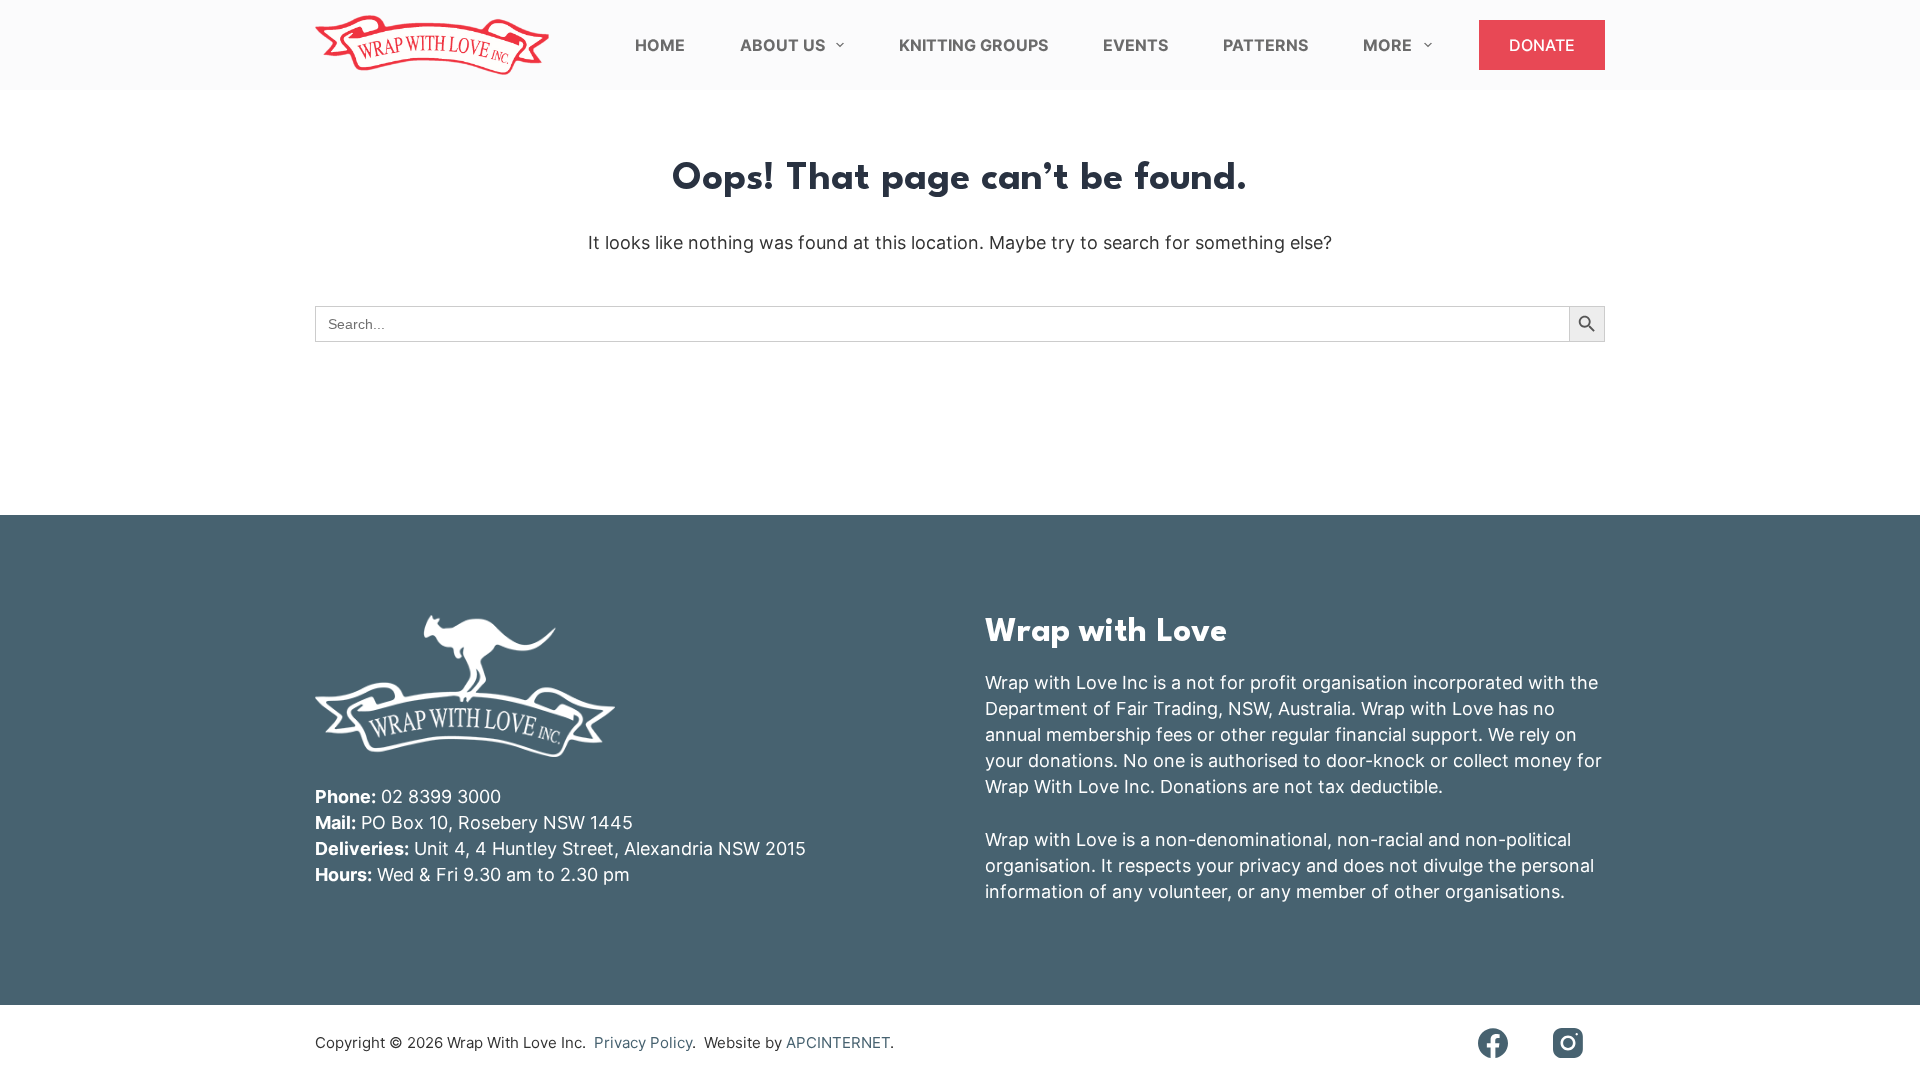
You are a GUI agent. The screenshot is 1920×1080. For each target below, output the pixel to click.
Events (1135, 45)
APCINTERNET (838, 1042)
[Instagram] (1567, 1042)
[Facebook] (1492, 1042)
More (1387, 45)
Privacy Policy (643, 1042)
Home (660, 45)
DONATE (1542, 45)
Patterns (1265, 45)
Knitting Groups (973, 45)
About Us (782, 45)
